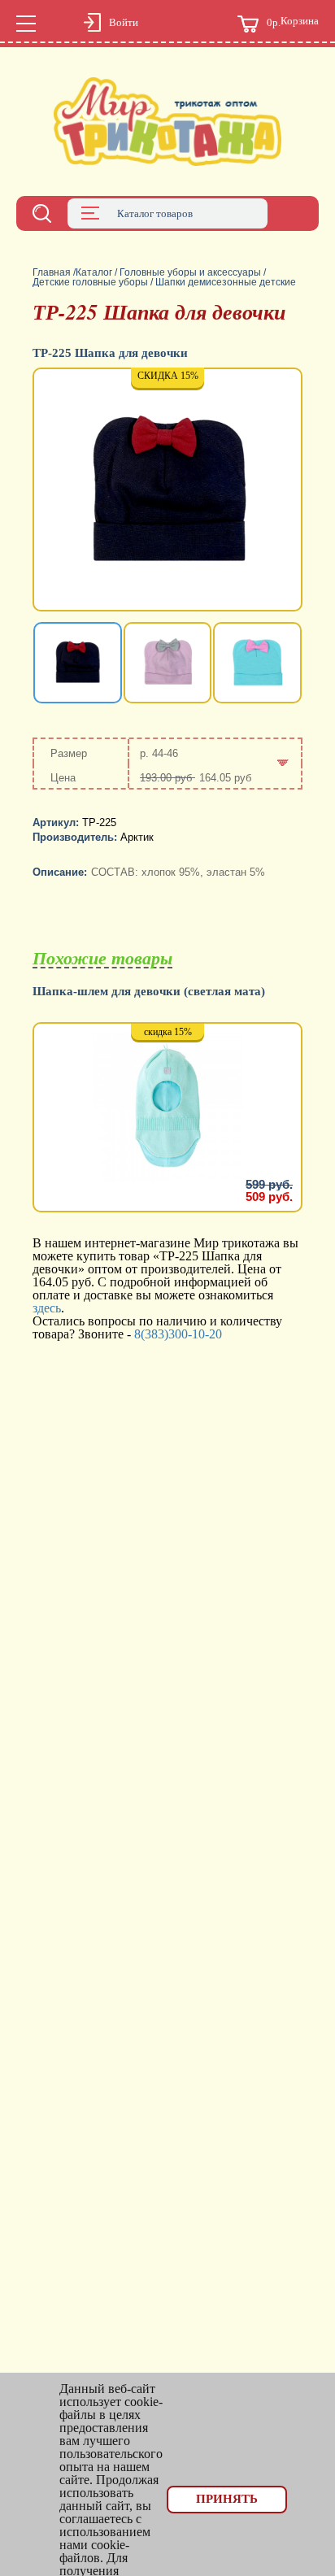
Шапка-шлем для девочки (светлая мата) (149, 992)
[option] (167, 491)
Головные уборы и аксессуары (190, 272)
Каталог (94, 272)
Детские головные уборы (90, 282)
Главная (52, 272)
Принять (227, 2499)
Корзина (293, 22)
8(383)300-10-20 (178, 1334)
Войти (124, 22)
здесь (47, 1308)
